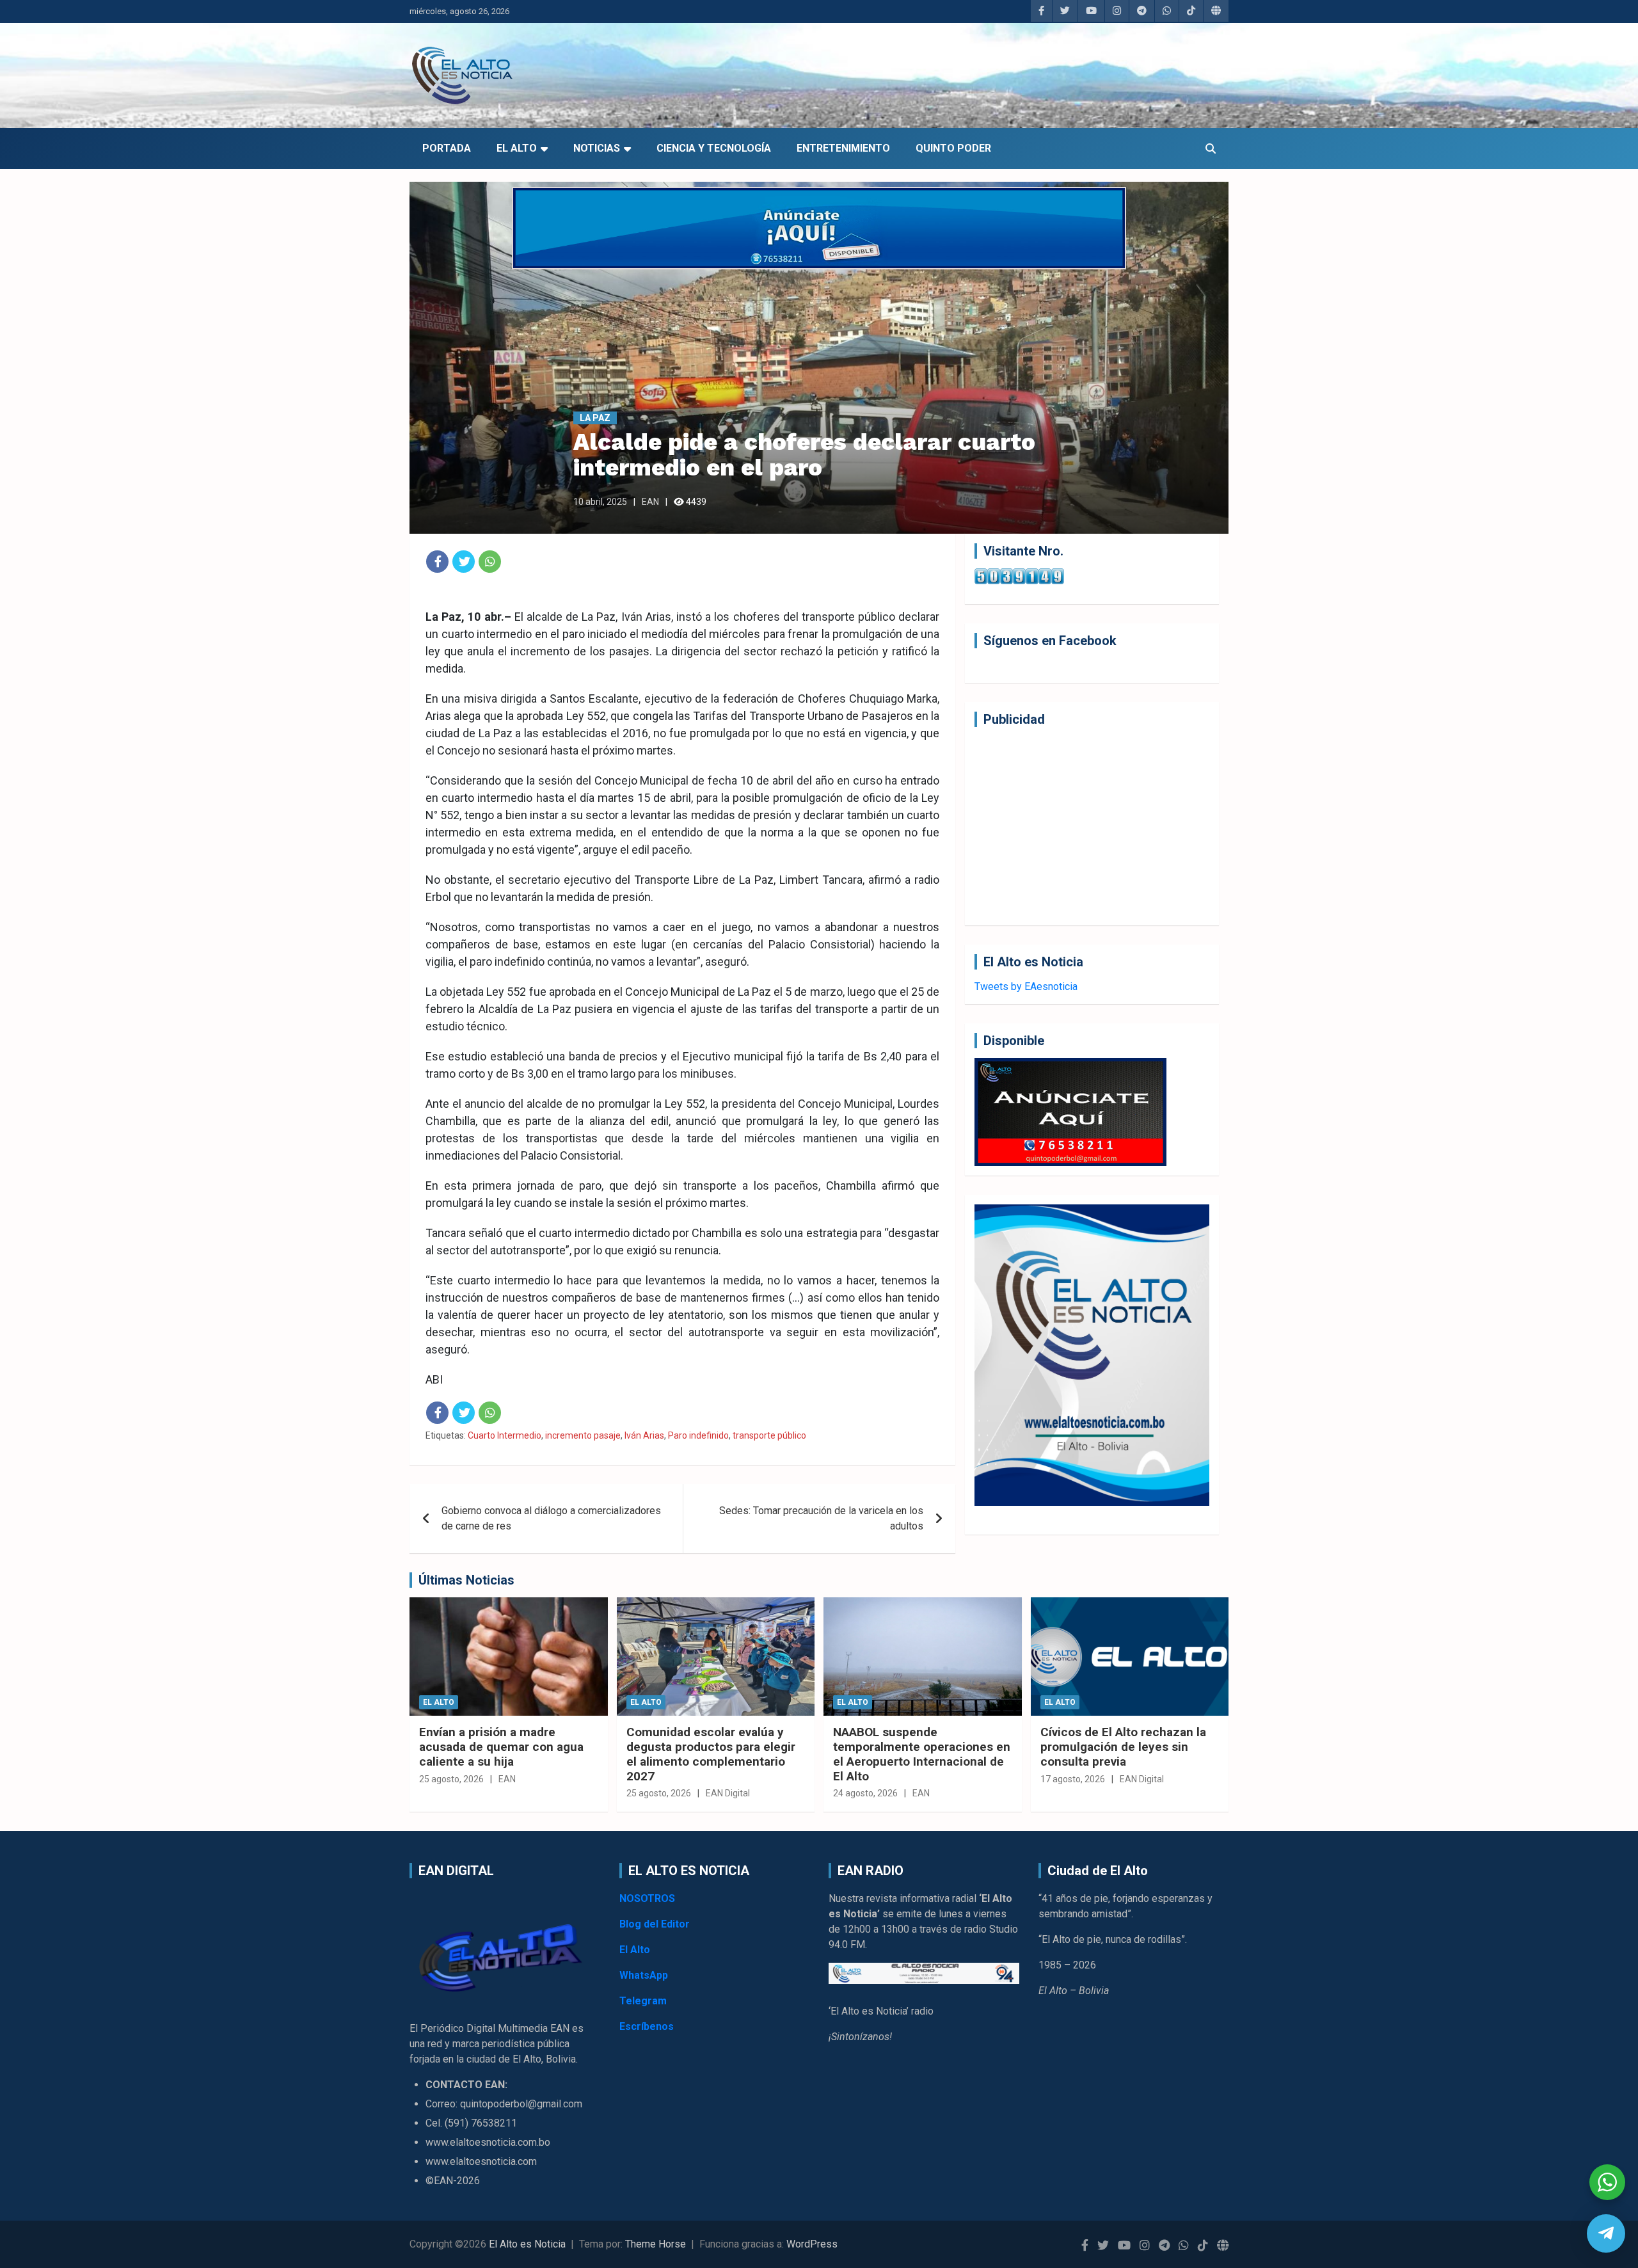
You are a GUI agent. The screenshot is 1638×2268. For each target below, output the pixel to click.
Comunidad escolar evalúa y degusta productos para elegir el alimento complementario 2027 (711, 1754)
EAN (650, 502)
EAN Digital (728, 1793)
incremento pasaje (583, 1435)
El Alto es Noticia (527, 2244)
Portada (447, 148)
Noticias (597, 148)
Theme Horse (656, 2244)
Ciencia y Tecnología (714, 148)
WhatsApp (644, 1975)
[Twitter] (464, 562)
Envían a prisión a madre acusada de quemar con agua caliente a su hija (501, 1747)
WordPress (812, 2244)
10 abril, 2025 (600, 502)
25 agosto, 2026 (451, 1779)
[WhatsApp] (490, 562)
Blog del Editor (655, 1924)
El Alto (517, 148)
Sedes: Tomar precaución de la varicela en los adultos (821, 1518)
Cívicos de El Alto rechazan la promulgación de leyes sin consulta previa (1123, 1747)
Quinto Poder (953, 148)
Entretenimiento (843, 148)
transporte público (769, 1435)
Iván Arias (644, 1435)
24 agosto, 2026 (865, 1793)
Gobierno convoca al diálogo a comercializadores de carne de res (551, 1518)
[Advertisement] (1092, 826)
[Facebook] (437, 562)
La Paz (595, 418)
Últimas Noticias (466, 1580)
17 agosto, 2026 (1073, 1779)
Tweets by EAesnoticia (1026, 986)
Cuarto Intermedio (505, 1435)
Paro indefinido (698, 1435)
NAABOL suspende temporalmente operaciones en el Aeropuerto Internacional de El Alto (922, 1754)
